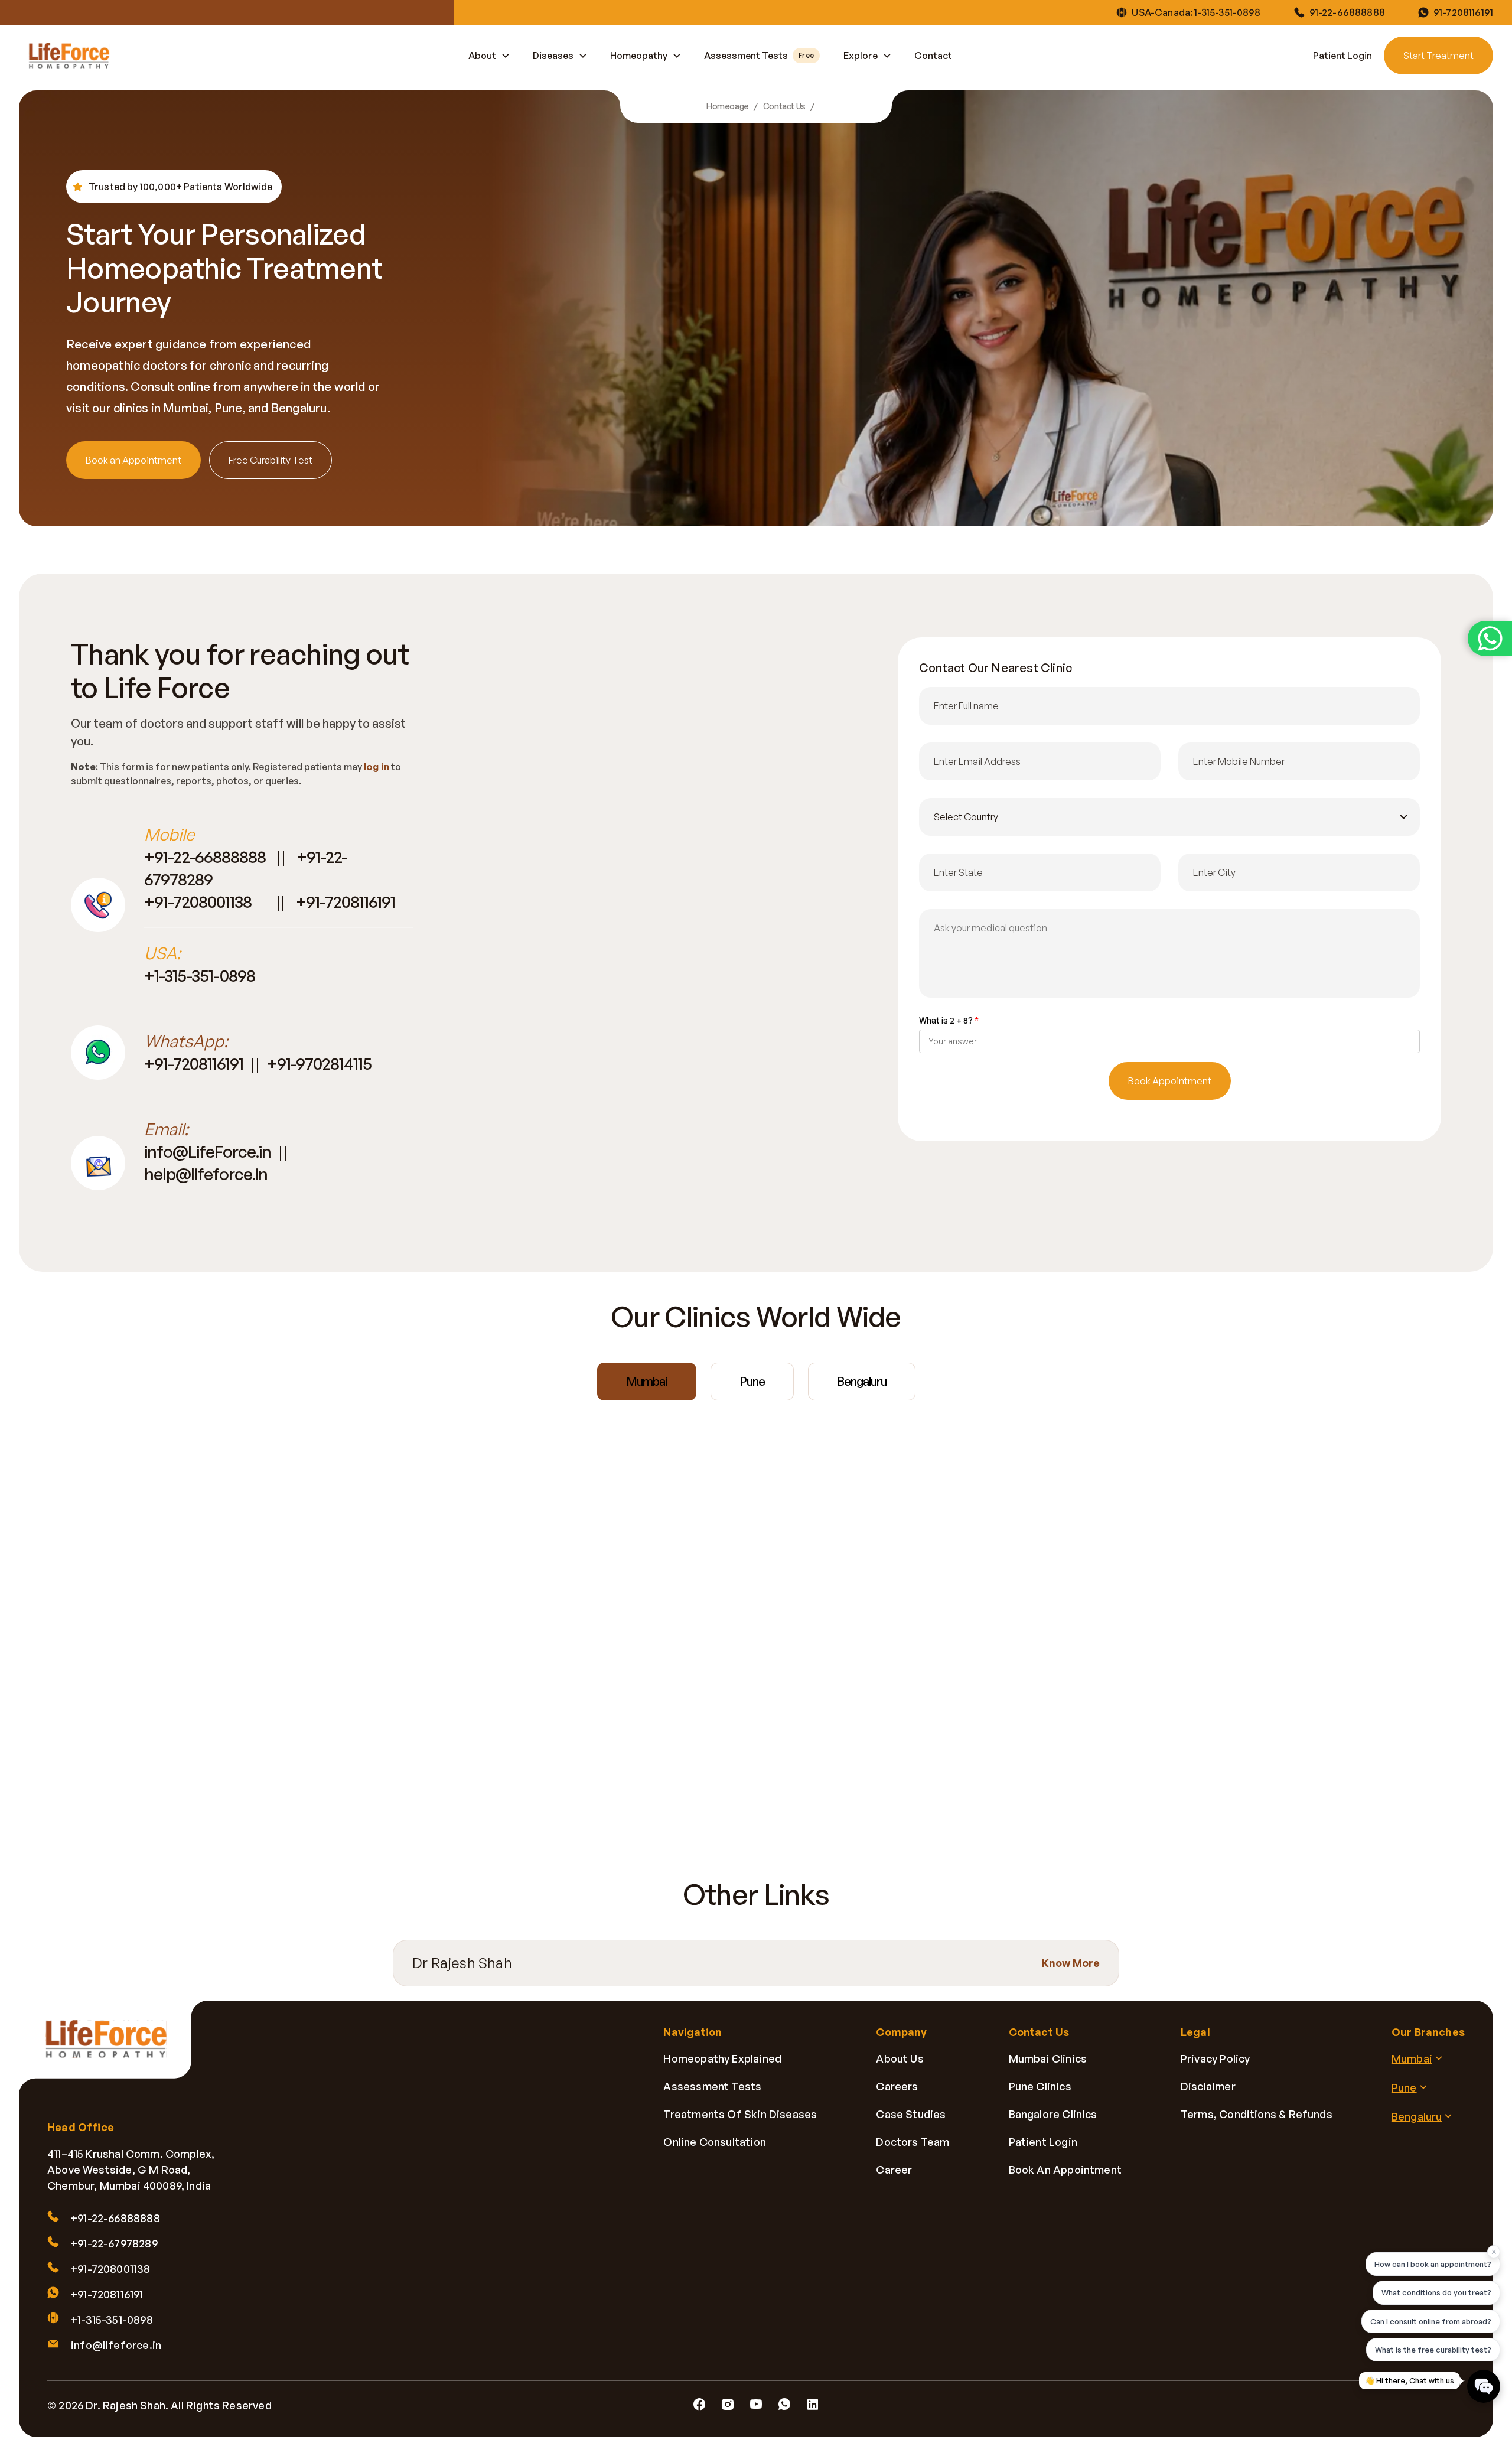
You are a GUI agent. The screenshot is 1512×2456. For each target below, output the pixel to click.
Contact (933, 56)
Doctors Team (913, 2142)
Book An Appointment (1065, 2170)
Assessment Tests (759, 56)
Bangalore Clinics (1053, 2114)
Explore (861, 56)
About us (900, 2058)
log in (377, 767)
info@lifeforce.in (116, 2345)
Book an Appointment (133, 460)
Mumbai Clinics (1048, 2058)
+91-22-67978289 (114, 2243)
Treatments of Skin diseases (740, 2114)
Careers (897, 2086)
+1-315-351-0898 (200, 975)
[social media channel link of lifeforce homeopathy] (699, 2405)
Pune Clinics (1040, 2086)
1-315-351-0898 (1227, 12)
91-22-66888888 (1347, 12)
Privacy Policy (1216, 2058)
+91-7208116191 (346, 902)
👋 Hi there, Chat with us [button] (1410, 2380)
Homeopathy (639, 56)
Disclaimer (1208, 2086)
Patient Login (1342, 56)
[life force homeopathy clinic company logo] (113, 2048)
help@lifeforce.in (206, 1174)
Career (894, 2170)
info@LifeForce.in (208, 1152)
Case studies (911, 2114)
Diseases (553, 56)
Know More (1071, 1963)
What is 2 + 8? (949, 1020)
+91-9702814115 (319, 1063)
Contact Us (784, 106)
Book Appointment (1170, 1081)
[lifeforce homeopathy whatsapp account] (1490, 639)
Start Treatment (1438, 56)
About (482, 56)
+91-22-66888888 (205, 857)
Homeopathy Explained (722, 2058)
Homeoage (728, 106)
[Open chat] (1484, 2386)
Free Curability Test (271, 460)
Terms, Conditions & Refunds (1257, 2114)
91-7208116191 (1463, 12)
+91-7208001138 (199, 902)
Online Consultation (714, 2142)
